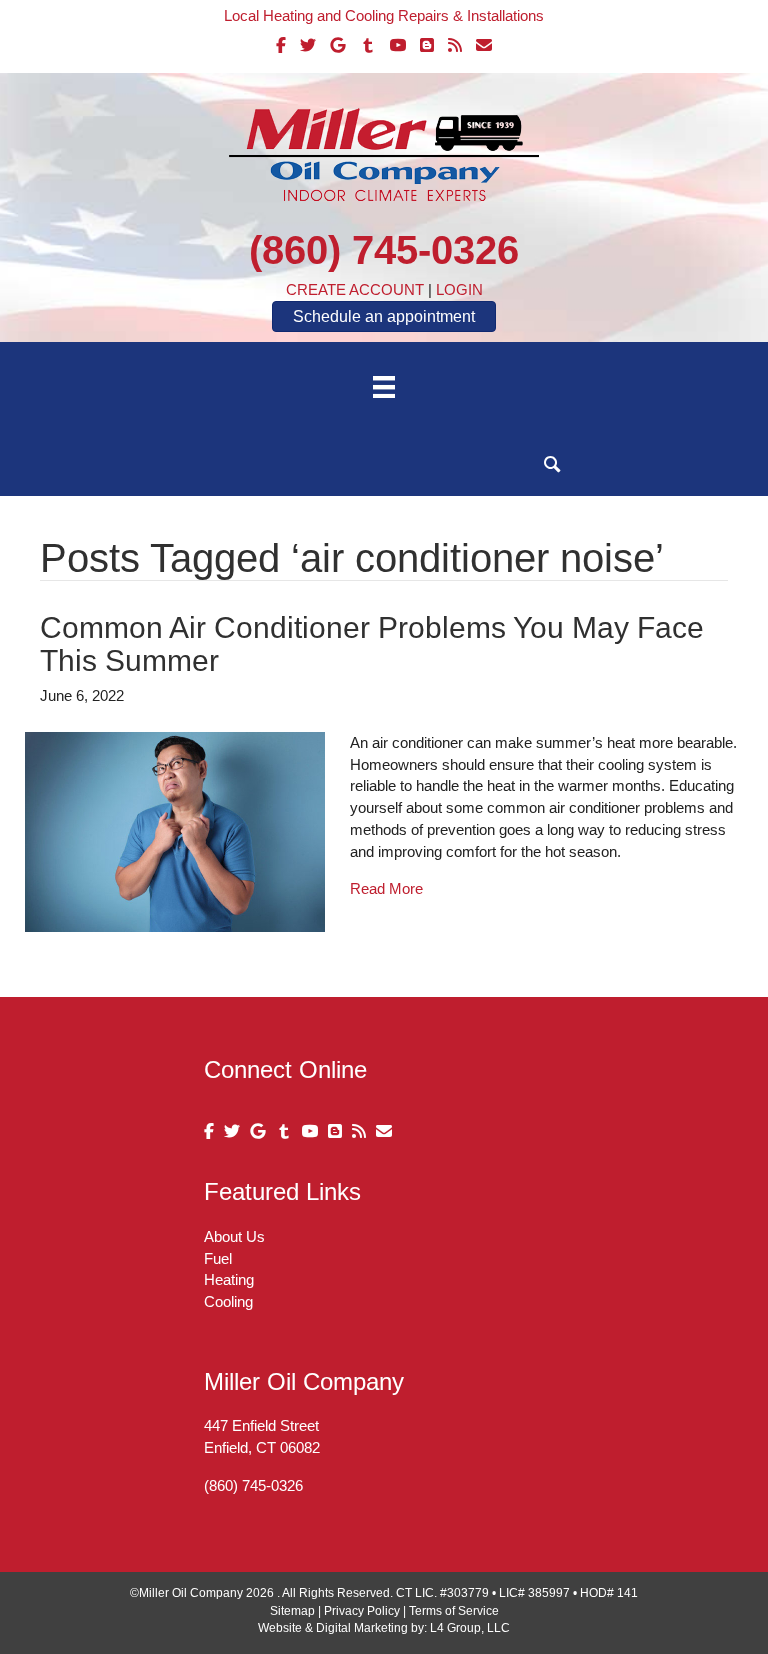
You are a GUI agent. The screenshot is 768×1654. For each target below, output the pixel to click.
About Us (234, 1236)
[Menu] (384, 387)
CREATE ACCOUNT (355, 289)
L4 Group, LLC (470, 1628)
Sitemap (292, 1611)
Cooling (228, 1301)
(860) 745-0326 (384, 250)
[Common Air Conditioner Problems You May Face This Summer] (175, 830)
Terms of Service (454, 1611)
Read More (386, 888)
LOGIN (459, 289)
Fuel (218, 1258)
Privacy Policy (362, 1611)
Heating (229, 1279)
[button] (552, 464)
